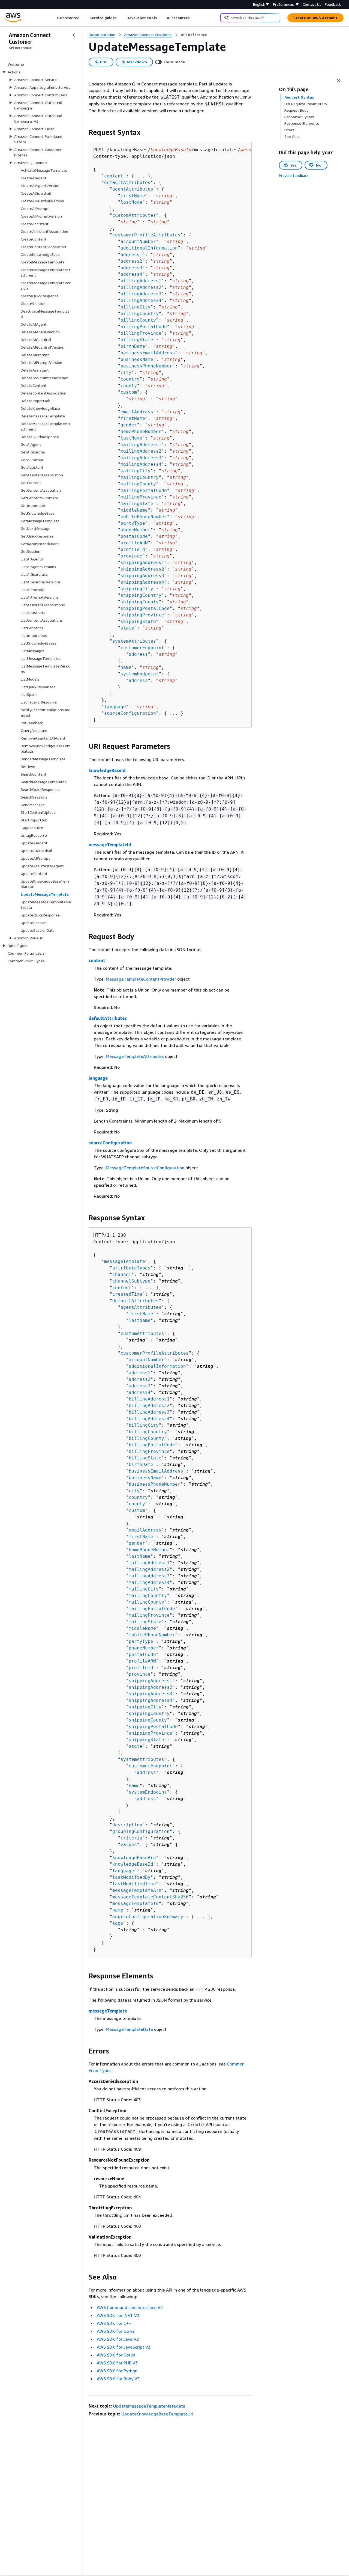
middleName (134, 510)
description (127, 1825)
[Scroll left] (53, 18)
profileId (133, 549)
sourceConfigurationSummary (148, 1917)
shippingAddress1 (142, 563)
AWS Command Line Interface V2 (130, 2307)
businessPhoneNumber (146, 366)
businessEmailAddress (148, 353)
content (114, 176)
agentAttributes (133, 189)
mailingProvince (141, 497)
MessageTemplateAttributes (135, 1056)
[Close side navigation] (74, 35)
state (127, 628)
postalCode (134, 536)
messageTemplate (125, 1261)
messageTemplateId (110, 845)
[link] (194, 35)
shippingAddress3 (142, 576)
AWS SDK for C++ (114, 2323)
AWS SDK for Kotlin (116, 2355)
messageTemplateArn (137, 1890)
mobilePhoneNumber (144, 517)
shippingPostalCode (145, 608)
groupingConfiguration (141, 1831)
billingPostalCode (144, 327)
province (131, 556)
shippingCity (137, 589)
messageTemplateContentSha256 (151, 1897)
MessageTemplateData (129, 2029)
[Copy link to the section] (84, 132)
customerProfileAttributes (146, 235)
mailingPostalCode (144, 490)
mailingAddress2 (141, 451)
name (126, 667)
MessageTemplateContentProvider (141, 979)
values (129, 1845)
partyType (133, 523)
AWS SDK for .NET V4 (118, 2315)
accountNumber (138, 241)
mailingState (137, 504)
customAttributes (134, 215)
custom (129, 392)
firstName (133, 196)
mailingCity (136, 471)
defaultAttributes (127, 182)
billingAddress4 (141, 300)
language (115, 707)
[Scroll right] (194, 18)
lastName (131, 202)
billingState (137, 340)
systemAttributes (134, 641)
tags (118, 1923)
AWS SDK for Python (117, 2371)
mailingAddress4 (141, 464)
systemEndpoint (140, 674)
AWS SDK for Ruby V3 (118, 2379)
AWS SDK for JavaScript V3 (124, 2347)
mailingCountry (140, 477)
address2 (131, 261)
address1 (131, 255)
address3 (131, 268)
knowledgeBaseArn (134, 1858)
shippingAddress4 (142, 582)
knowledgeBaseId (107, 770)
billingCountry (140, 314)
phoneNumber (136, 530)
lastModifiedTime (134, 1884)
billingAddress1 (141, 281)
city (126, 373)
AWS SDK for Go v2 (116, 2331)
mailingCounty (138, 484)
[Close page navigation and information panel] (339, 81)
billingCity (136, 307)
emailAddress (137, 412)
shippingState (138, 621)
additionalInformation (149, 248)
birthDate (133, 346)
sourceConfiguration (130, 713)
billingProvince (141, 333)
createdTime (127, 1294)
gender (129, 425)
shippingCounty (140, 602)
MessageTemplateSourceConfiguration (145, 1168)
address (138, 654)
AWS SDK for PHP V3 (117, 2363)
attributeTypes (131, 1268)
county (129, 386)
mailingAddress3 (141, 458)
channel (122, 1274)
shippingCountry (141, 595)
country (130, 379)
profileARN (134, 543)
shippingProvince (142, 615)
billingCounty (138, 320)
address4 (131, 274)
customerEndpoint (142, 648)
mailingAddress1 (141, 445)
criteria (131, 1838)
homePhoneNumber (141, 431)
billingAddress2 (141, 287)
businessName (137, 359)
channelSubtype (131, 1281)
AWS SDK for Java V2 (118, 2339)
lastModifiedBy (131, 1877)
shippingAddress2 (142, 569)
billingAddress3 (141, 294)
